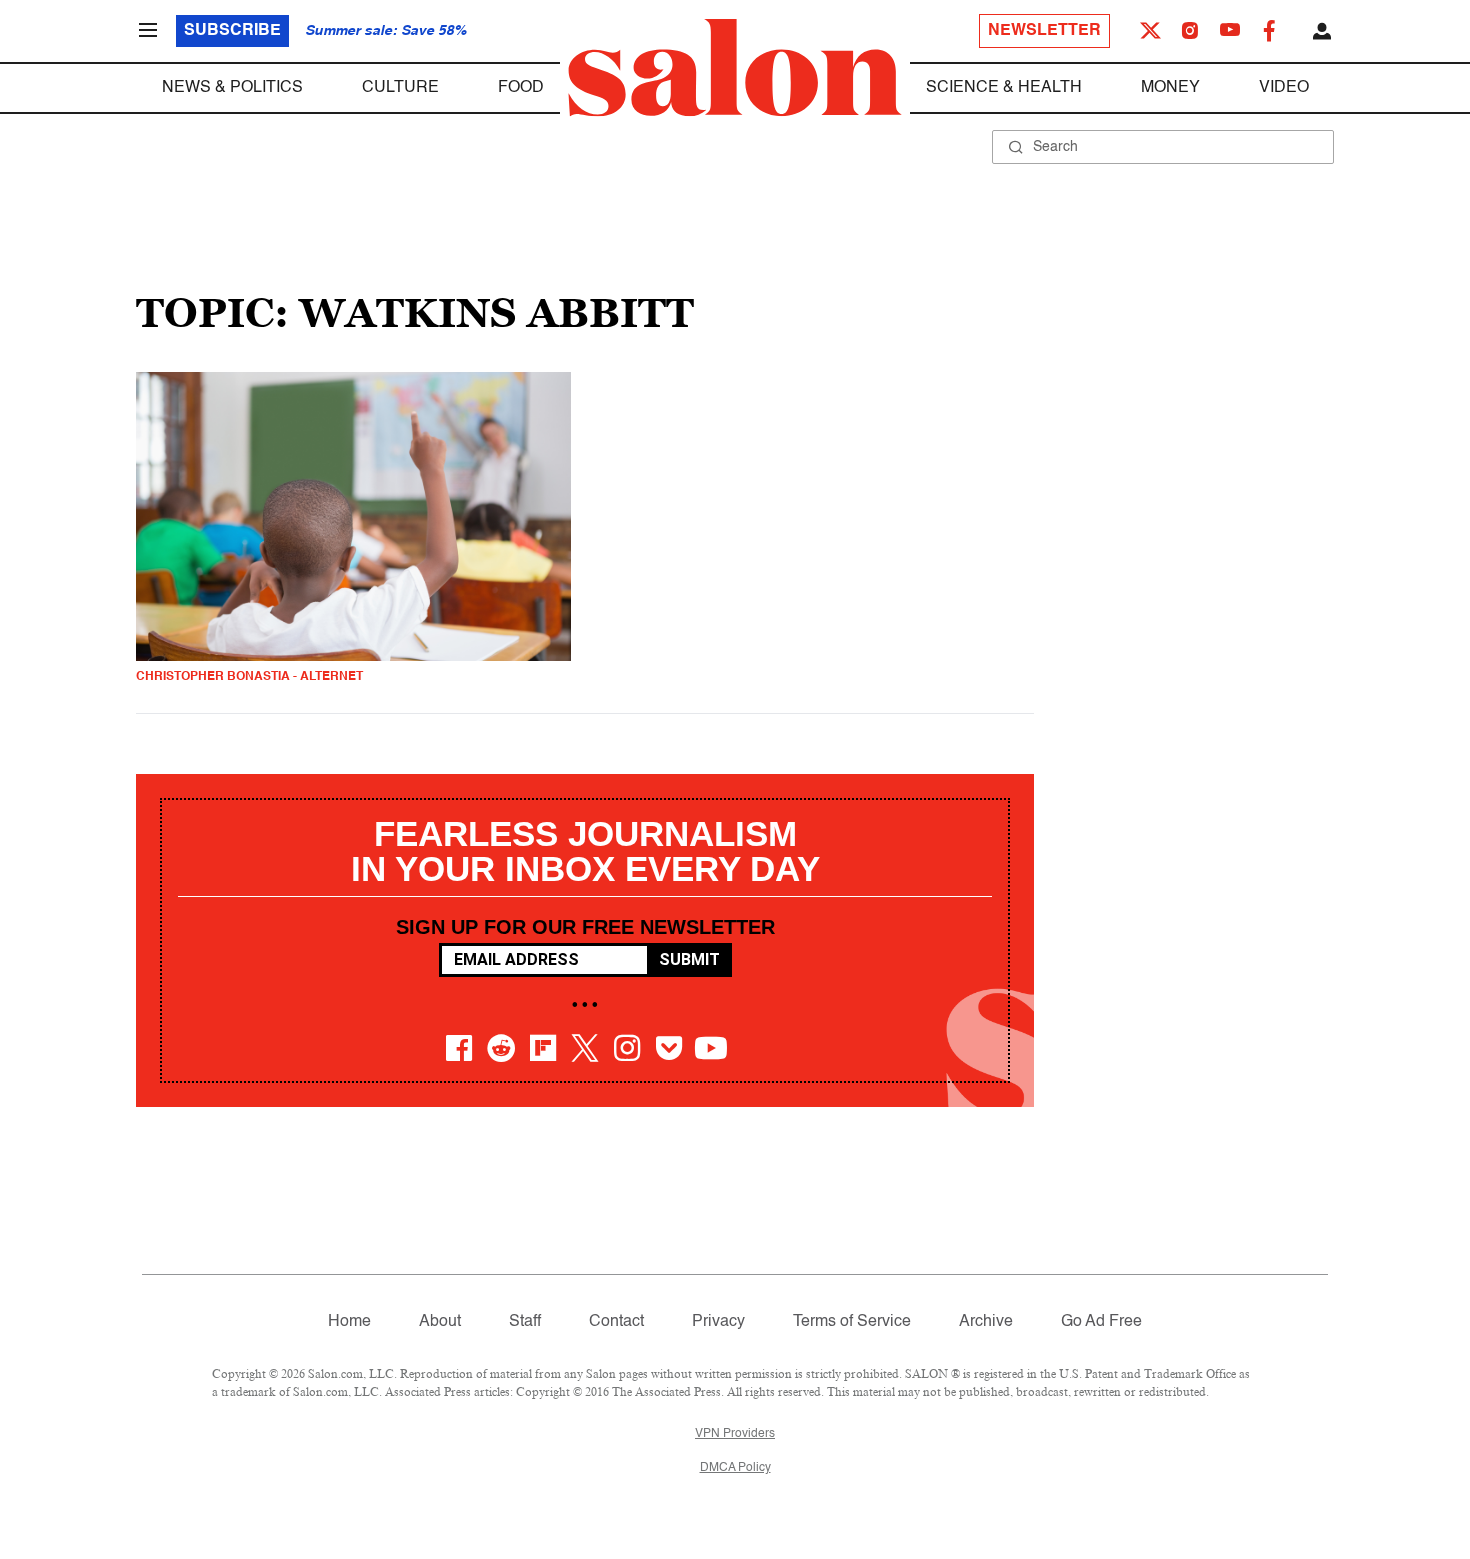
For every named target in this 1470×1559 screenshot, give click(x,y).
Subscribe (232, 31)
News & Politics (232, 88)
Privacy (718, 1322)
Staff (525, 1322)
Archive (986, 1322)
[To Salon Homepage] (735, 68)
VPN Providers (735, 1434)
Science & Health (1004, 88)
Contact (616, 1322)
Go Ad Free (1101, 1322)
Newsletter (1044, 31)
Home (349, 1322)
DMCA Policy (735, 1468)
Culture (400, 88)
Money (1170, 88)
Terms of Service (852, 1322)
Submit (689, 959)
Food (521, 88)
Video (1284, 88)
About (440, 1322)
